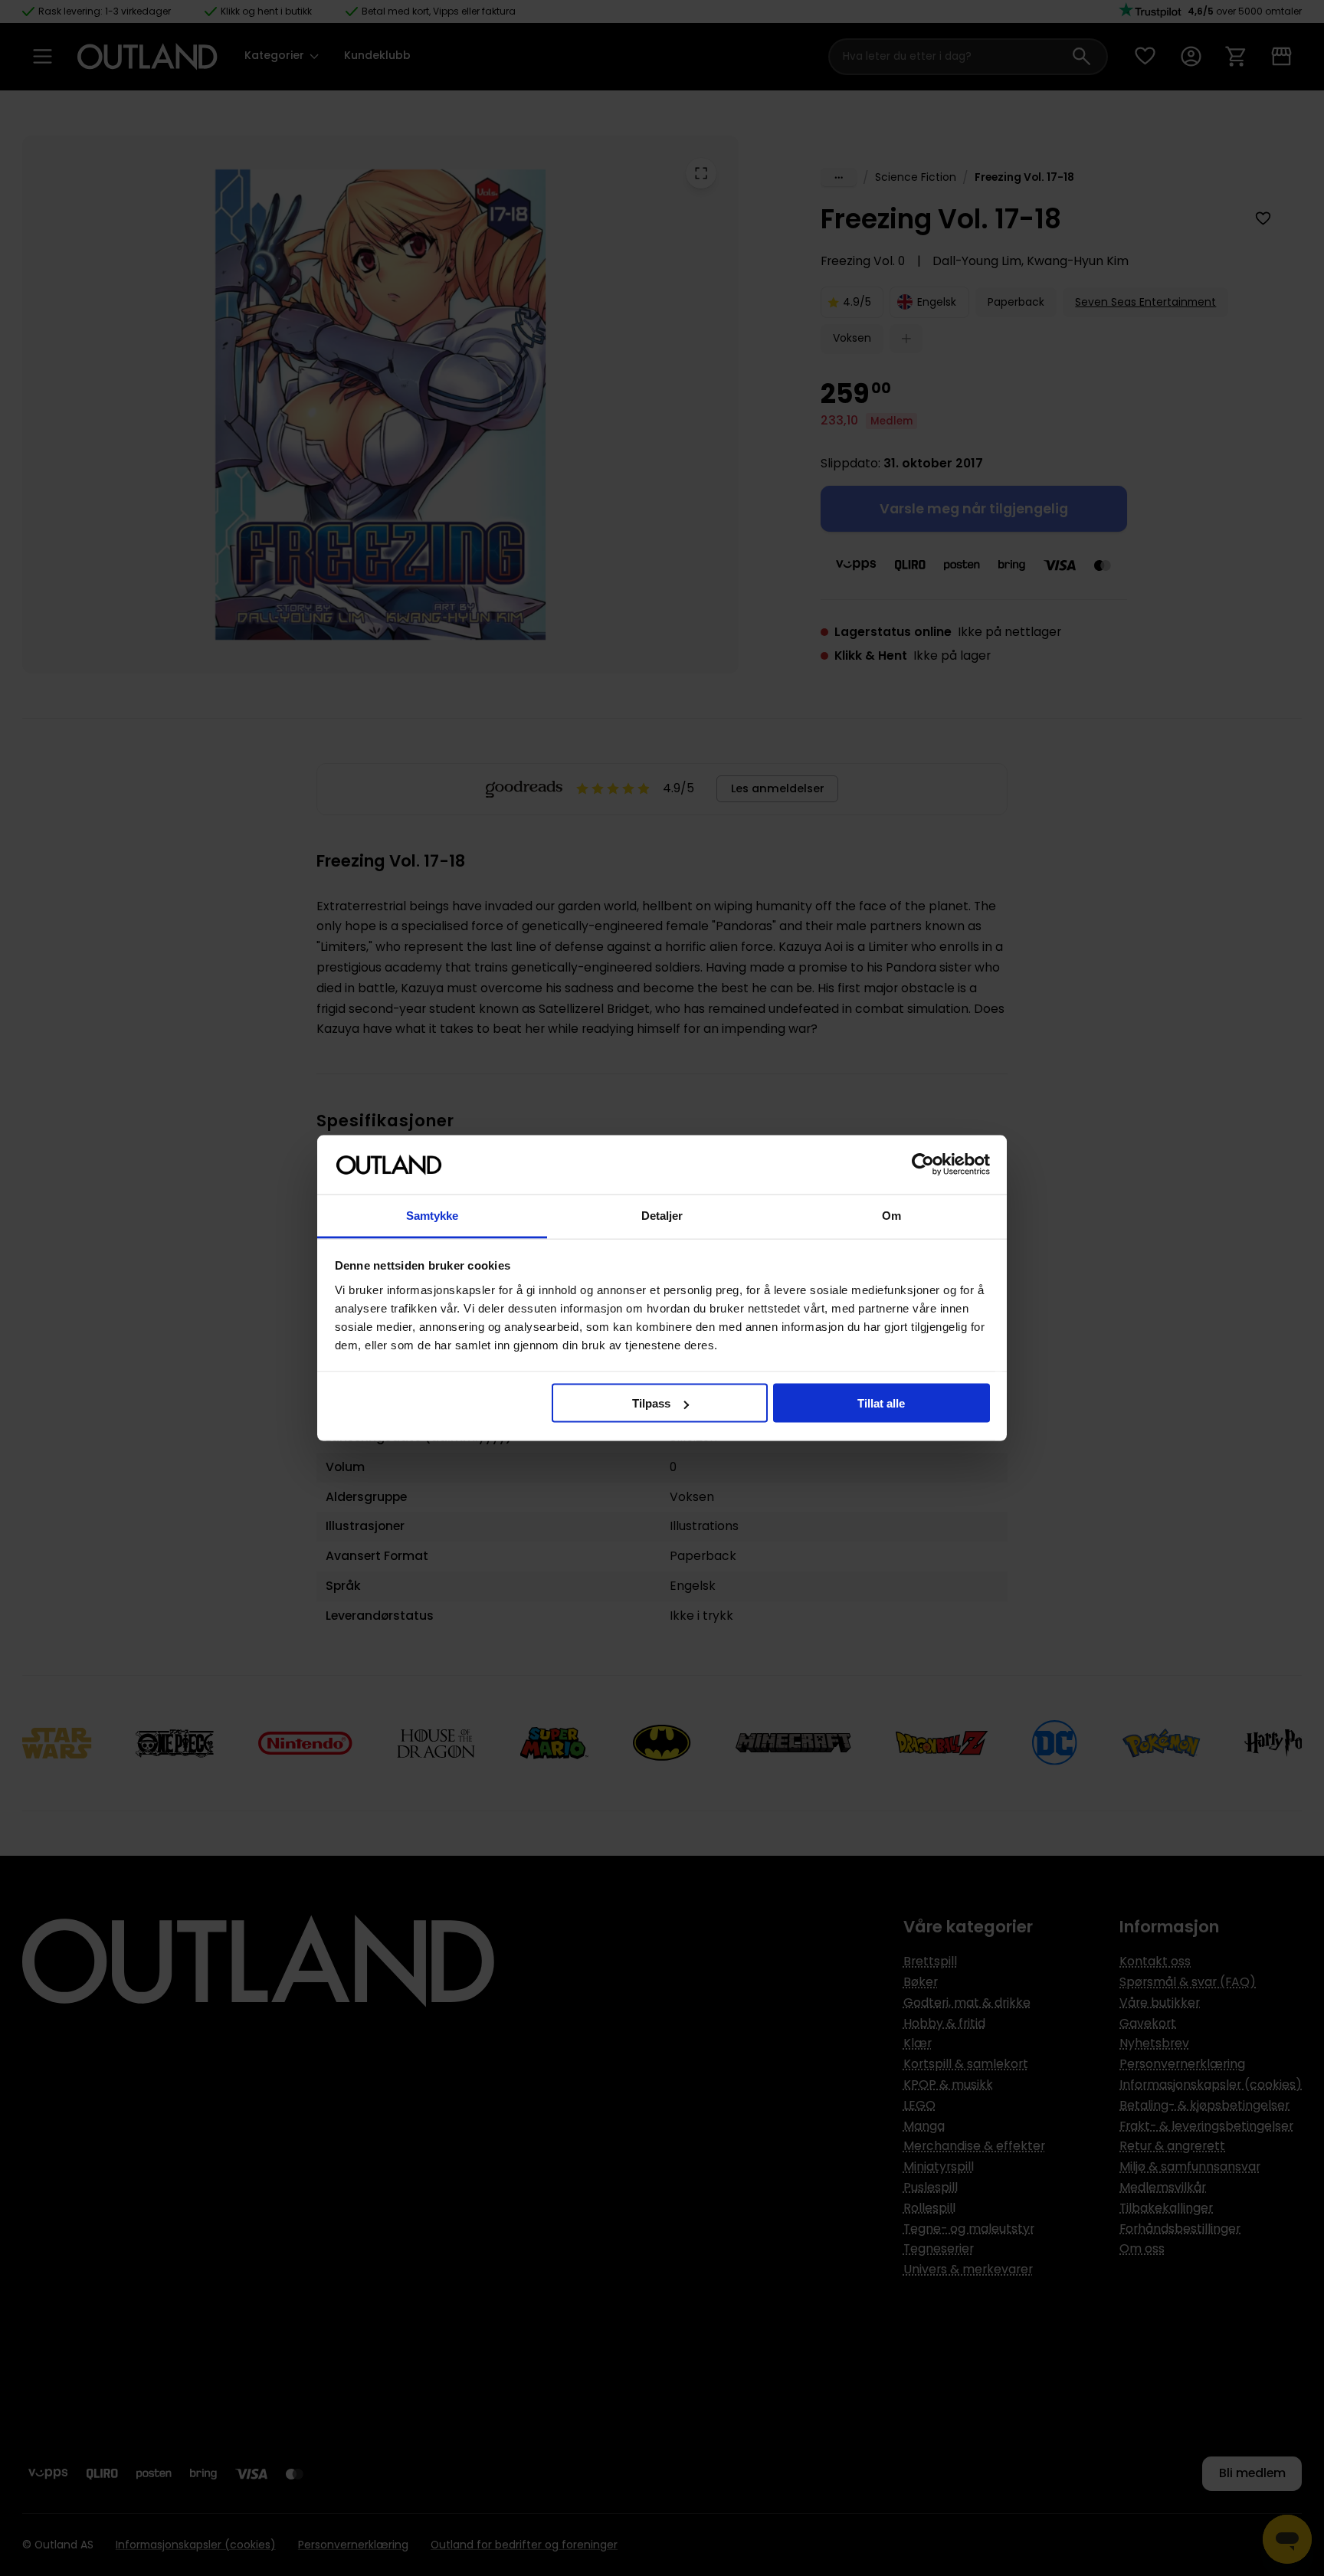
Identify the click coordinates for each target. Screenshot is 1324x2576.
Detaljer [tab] (662, 1215)
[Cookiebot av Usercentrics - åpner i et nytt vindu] (923, 1165)
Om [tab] (891, 1215)
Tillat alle (881, 1403)
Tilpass (651, 1403)
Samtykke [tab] (433, 1215)
